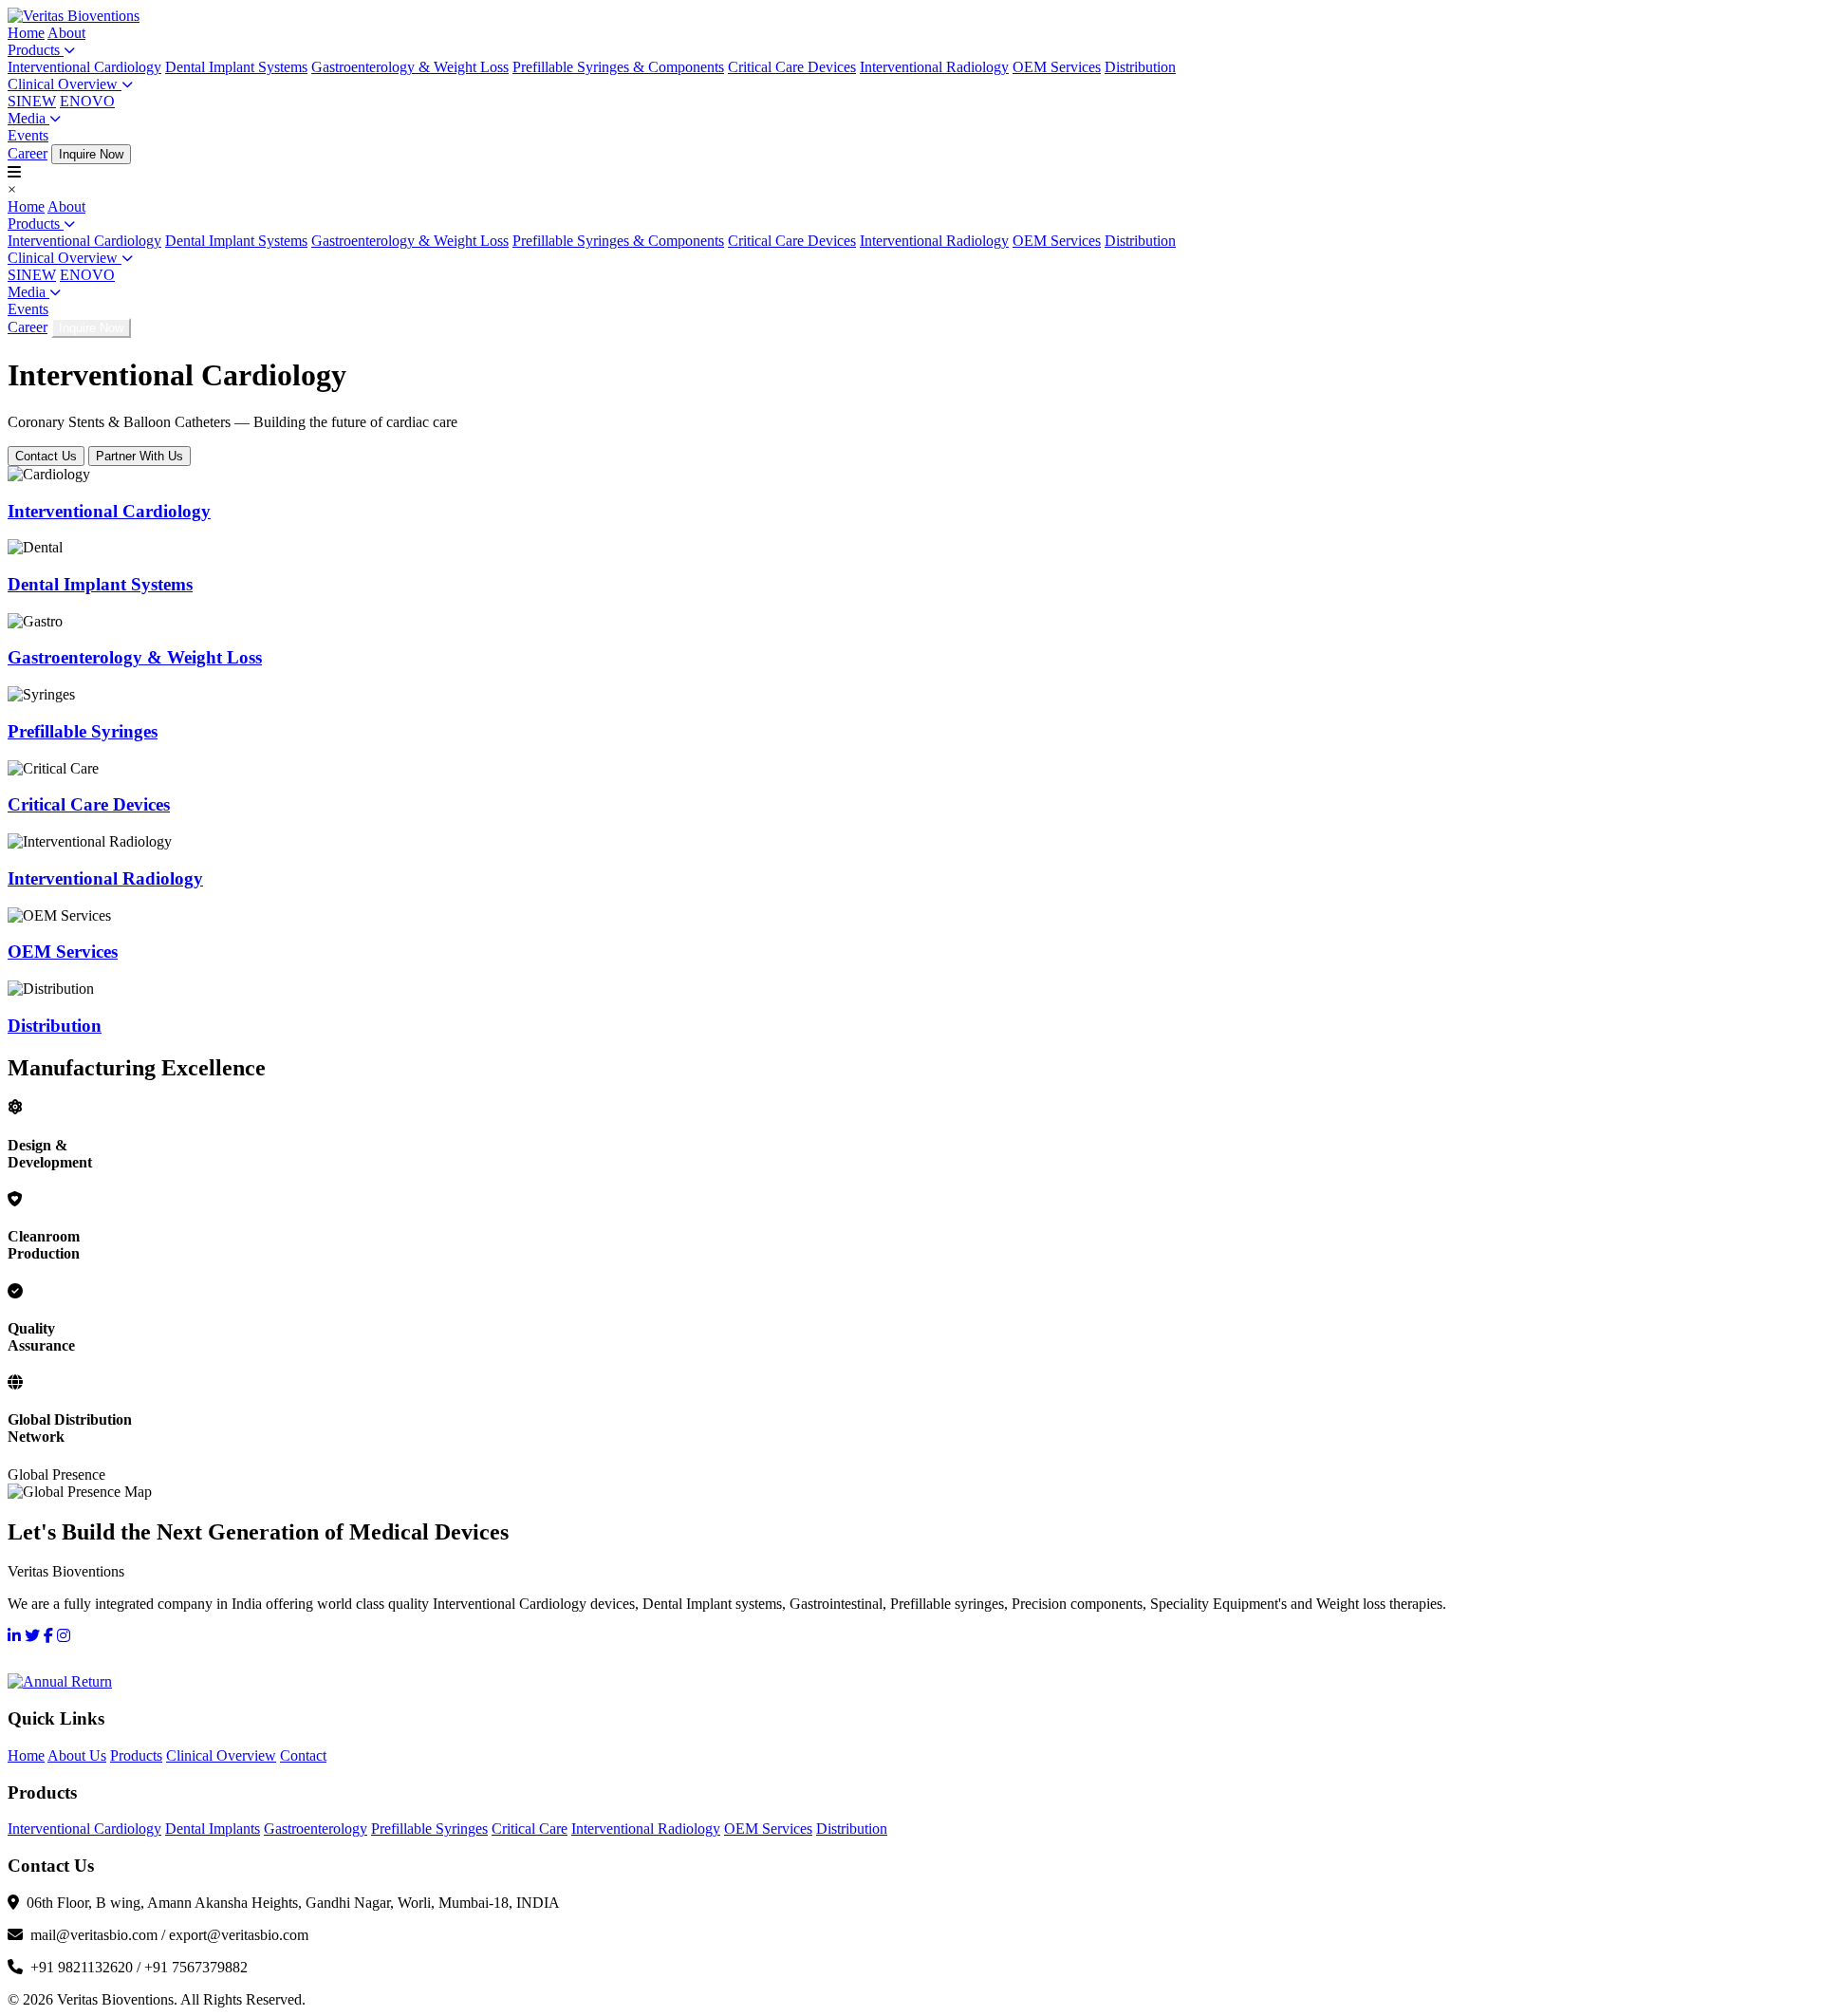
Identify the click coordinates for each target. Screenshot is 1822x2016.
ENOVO (87, 101)
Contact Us (46, 456)
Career (28, 153)
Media (28, 118)
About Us (77, 1755)
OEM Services (1057, 67)
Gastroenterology (316, 1829)
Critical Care (530, 1829)
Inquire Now (91, 154)
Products (36, 50)
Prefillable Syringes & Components (618, 67)
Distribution (1140, 67)
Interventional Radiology (934, 67)
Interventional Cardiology (84, 67)
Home (26, 33)
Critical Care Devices (792, 67)
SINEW (32, 101)
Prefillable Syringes (429, 1829)
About (66, 33)
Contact (303, 1755)
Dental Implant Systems (236, 67)
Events (28, 135)
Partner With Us (139, 456)
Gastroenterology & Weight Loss (410, 67)
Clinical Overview (65, 84)
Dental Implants (213, 1829)
